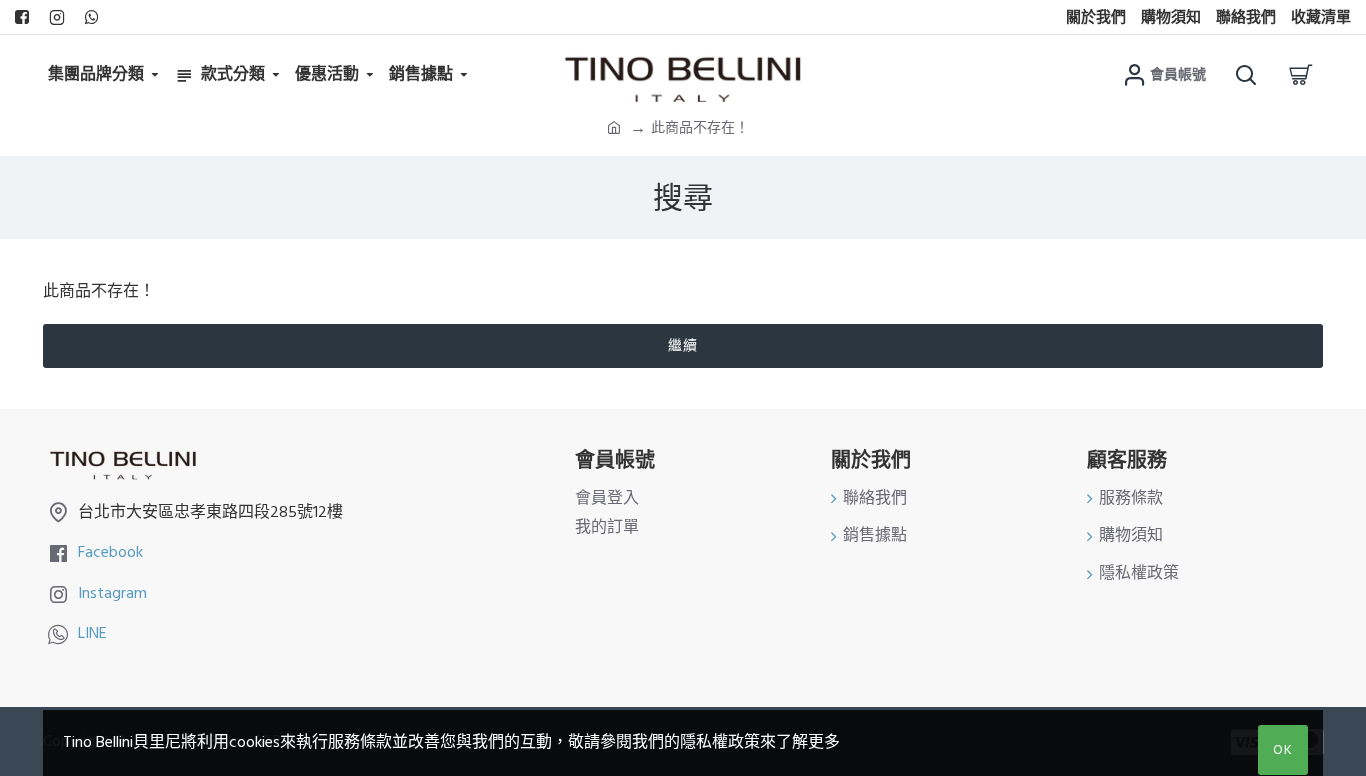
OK (1283, 750)
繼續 (683, 346)
